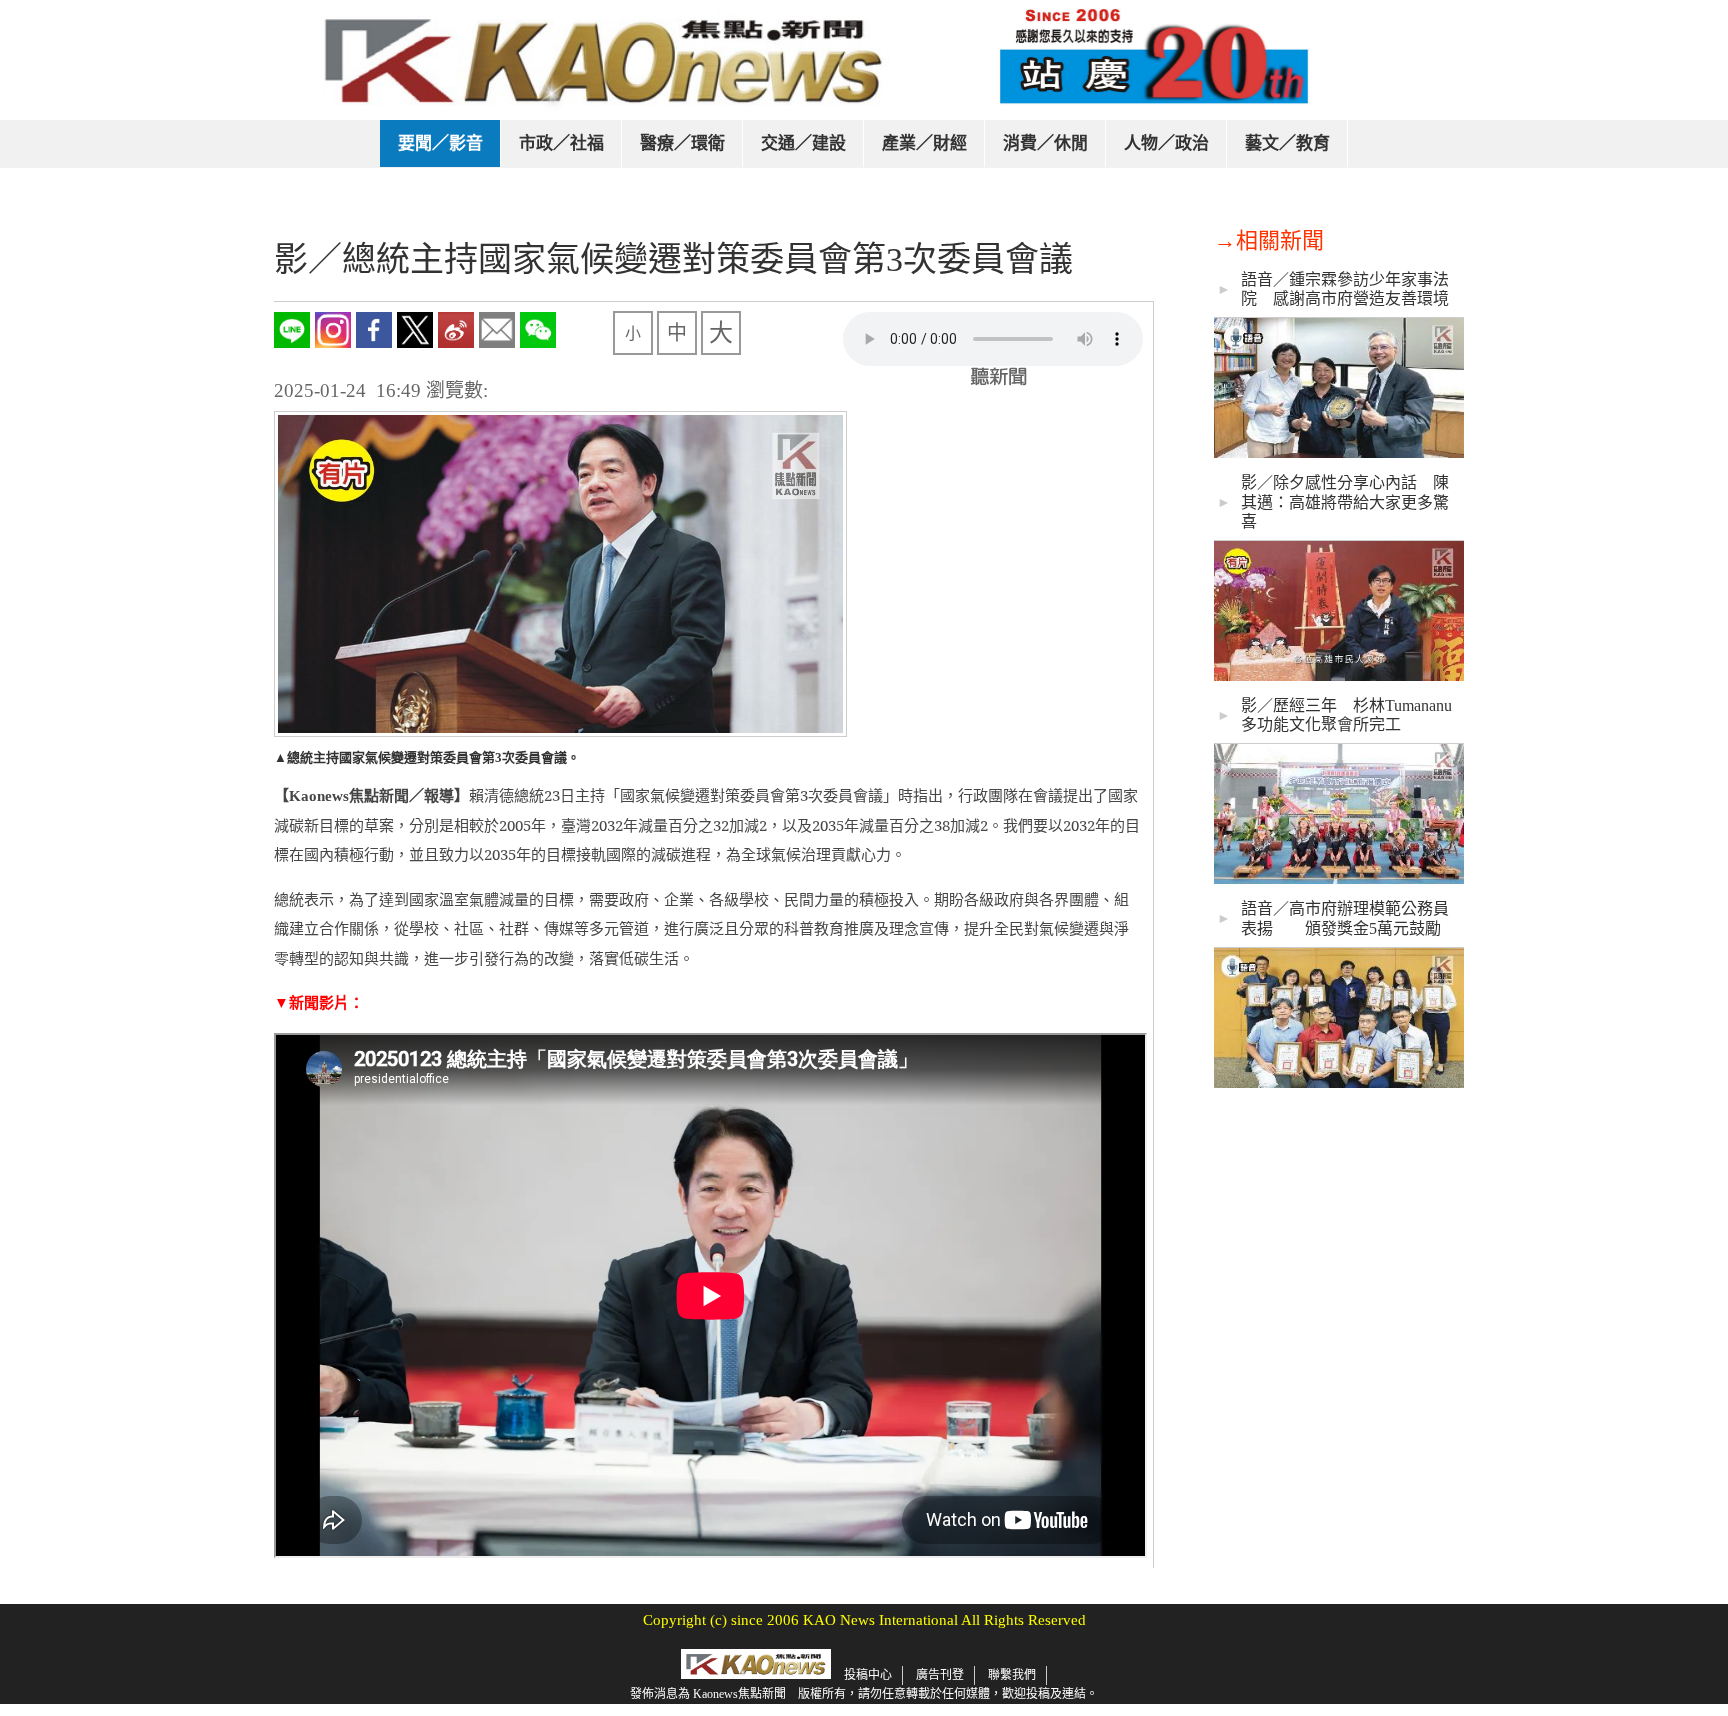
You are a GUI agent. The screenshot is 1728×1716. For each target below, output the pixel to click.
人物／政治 (1166, 143)
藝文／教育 (1287, 143)
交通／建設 (803, 143)
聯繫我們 (1012, 1675)
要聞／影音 (440, 143)
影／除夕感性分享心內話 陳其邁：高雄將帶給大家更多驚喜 (1345, 501)
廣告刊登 (940, 1675)
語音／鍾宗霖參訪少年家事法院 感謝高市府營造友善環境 (1345, 289)
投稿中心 (868, 1675)
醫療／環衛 (682, 143)
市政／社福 (561, 143)
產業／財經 (924, 143)
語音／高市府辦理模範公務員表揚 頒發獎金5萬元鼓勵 (1345, 918)
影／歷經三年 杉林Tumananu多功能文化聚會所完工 (1346, 715)
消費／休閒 (1045, 143)
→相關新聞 (1269, 240)
